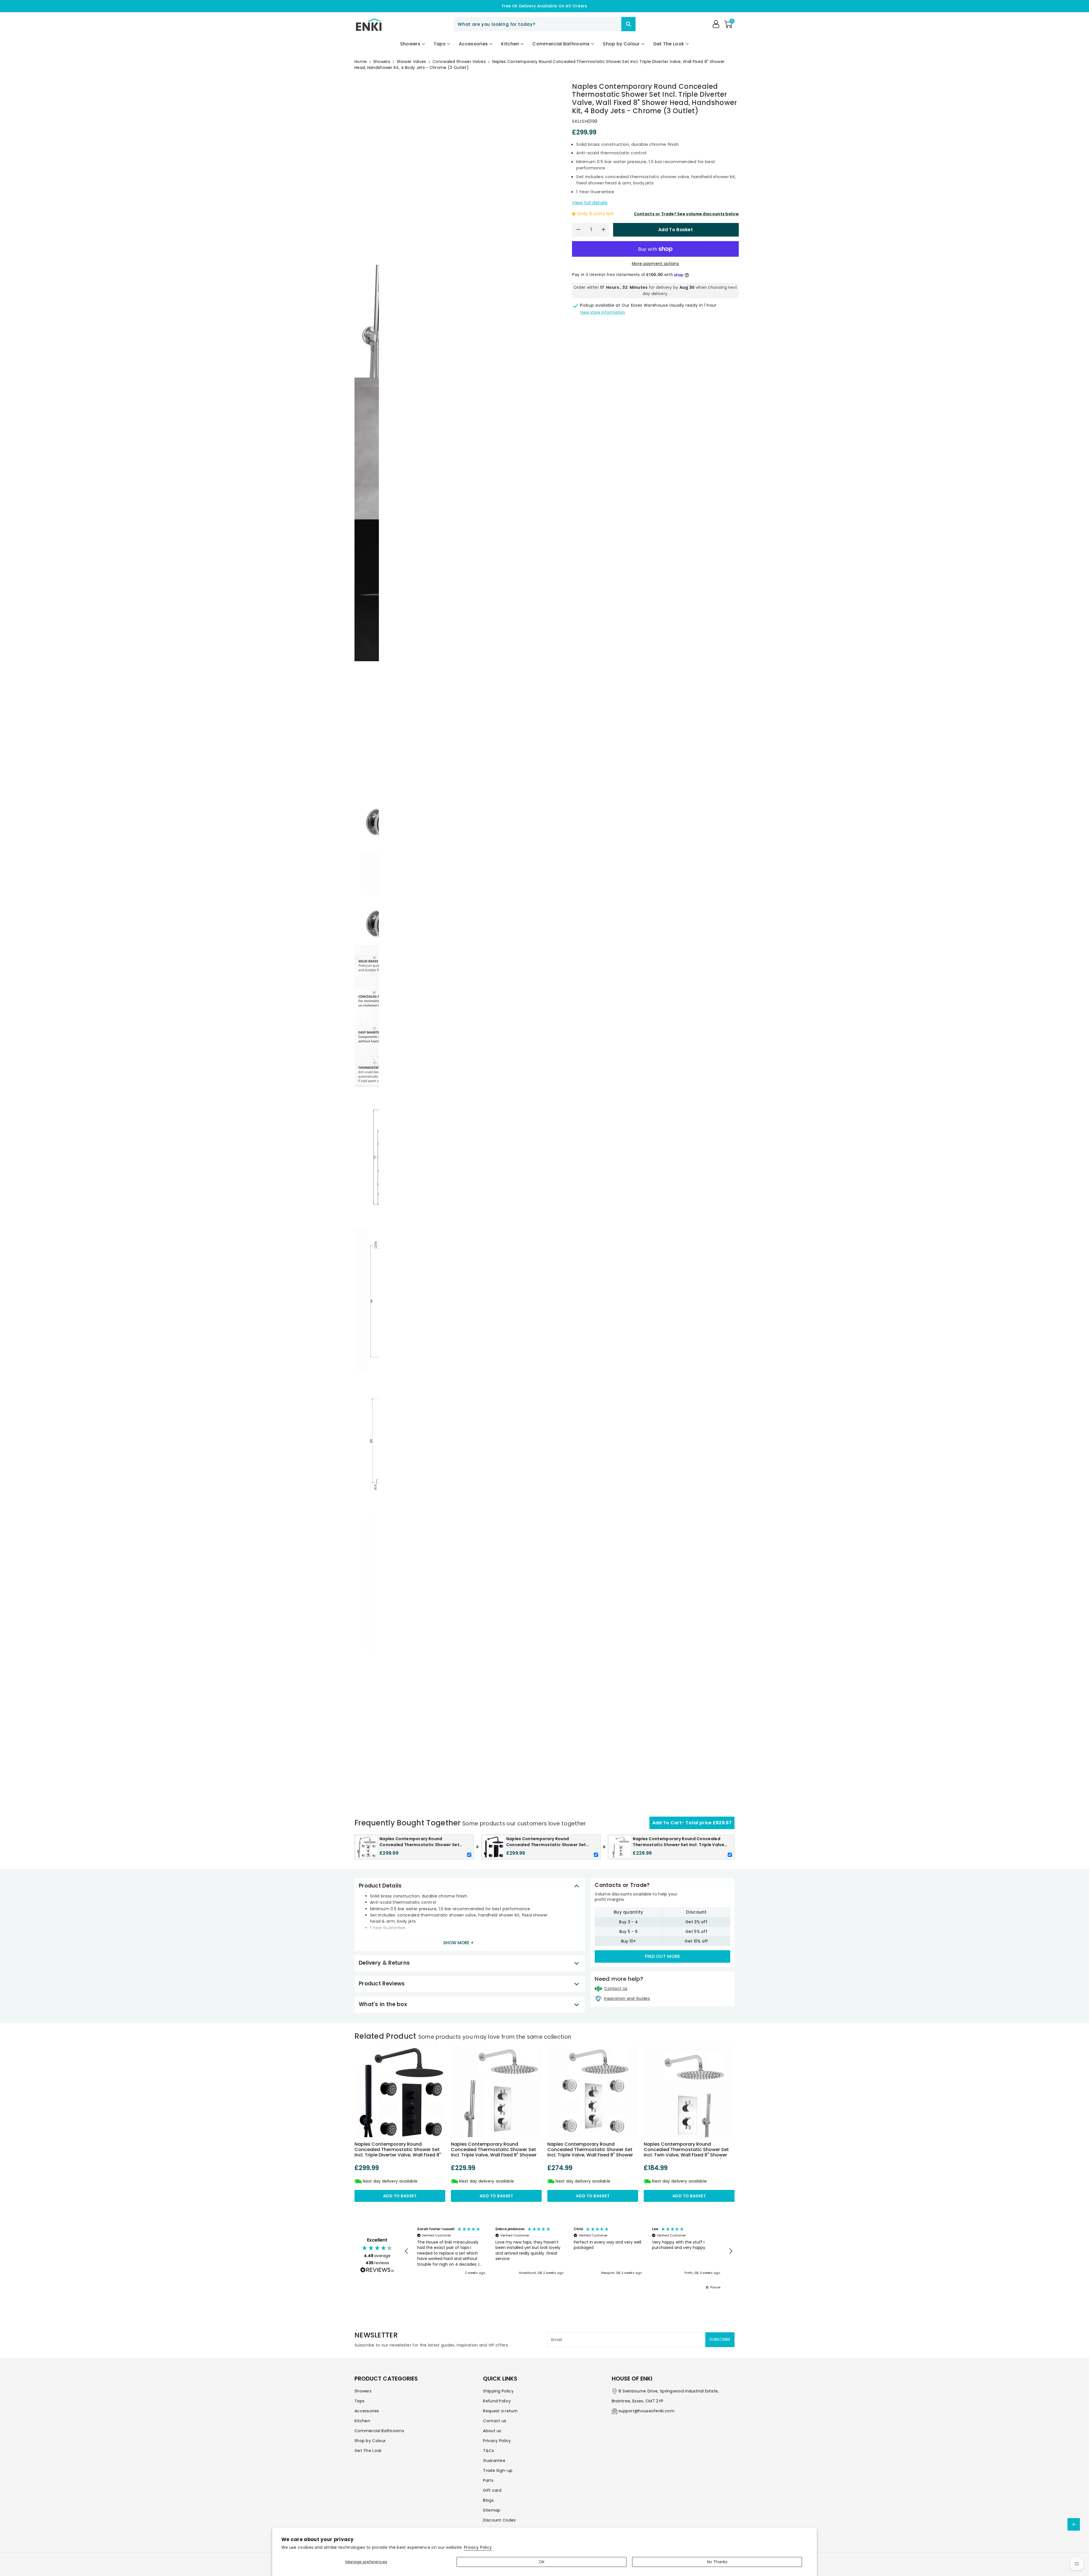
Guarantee (494, 2461)
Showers (382, 62)
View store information (602, 312)
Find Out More (663, 1956)
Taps (359, 2401)
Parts (488, 2480)
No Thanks (717, 2562)
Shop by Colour (370, 2441)
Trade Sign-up (498, 2470)
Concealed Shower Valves (459, 62)
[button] (728, 24)
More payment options (655, 264)
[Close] (611, 24)
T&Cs (488, 2451)
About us (492, 2431)
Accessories (367, 2411)
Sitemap (492, 2510)
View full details (590, 203)
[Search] (628, 24)
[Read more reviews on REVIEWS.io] (377, 2270)
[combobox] (544, 24)
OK (542, 2562)
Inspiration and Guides (627, 1998)
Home (361, 62)
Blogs (488, 2500)
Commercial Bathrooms (379, 2431)
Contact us (495, 2421)
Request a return (500, 2411)
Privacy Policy (478, 2547)
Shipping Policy (498, 2391)
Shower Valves (411, 62)
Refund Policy (497, 2401)
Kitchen (362, 2421)
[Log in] (716, 24)
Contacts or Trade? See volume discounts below (686, 214)
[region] (569, 2251)
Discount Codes (499, 2520)
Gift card (492, 2490)
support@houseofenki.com (646, 2411)
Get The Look (368, 2451)
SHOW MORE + (459, 1943)
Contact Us (616, 1989)
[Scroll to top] (1074, 2524)
